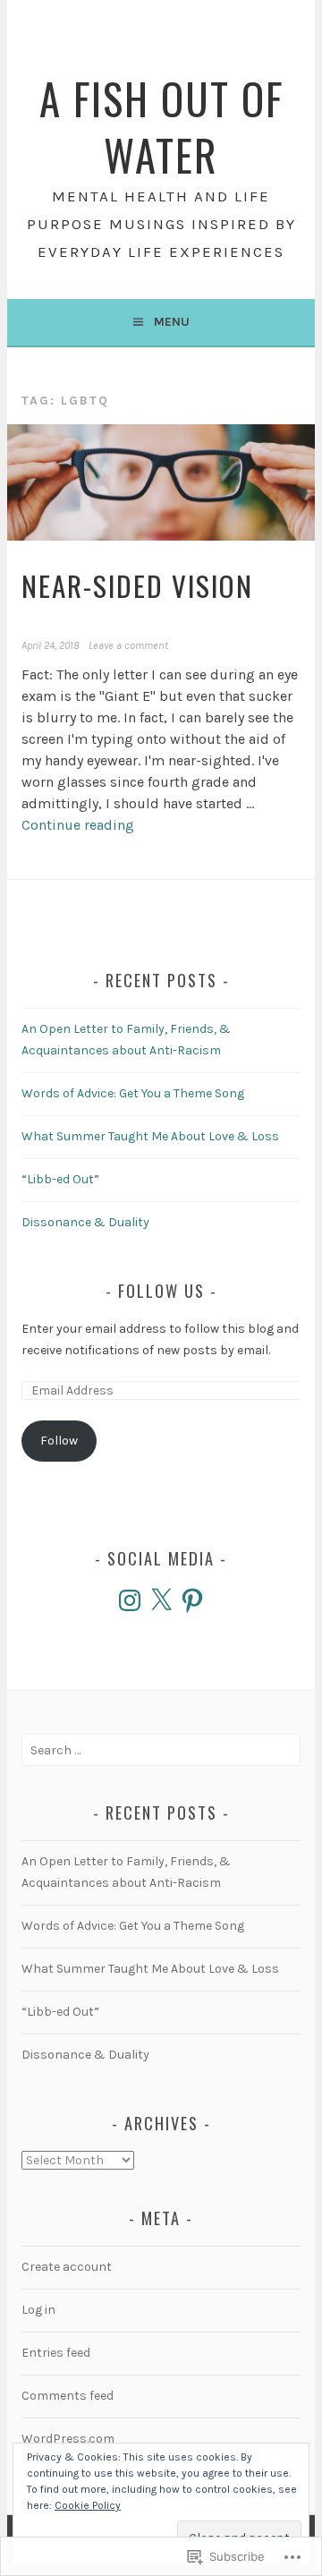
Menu (172, 322)
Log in (38, 2310)
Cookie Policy (88, 2505)
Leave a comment (128, 645)
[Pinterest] (192, 1600)
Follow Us (161, 1290)
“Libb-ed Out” (60, 1179)
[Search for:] (161, 1750)
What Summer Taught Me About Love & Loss (150, 1136)
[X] (161, 1600)
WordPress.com (68, 2439)
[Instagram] (130, 1600)
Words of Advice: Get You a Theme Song (133, 1093)
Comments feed (68, 2396)
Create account (67, 2267)
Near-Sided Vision (137, 585)
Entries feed (56, 2353)
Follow (59, 1441)
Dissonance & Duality (85, 1222)
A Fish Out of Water (161, 126)
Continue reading (78, 825)
